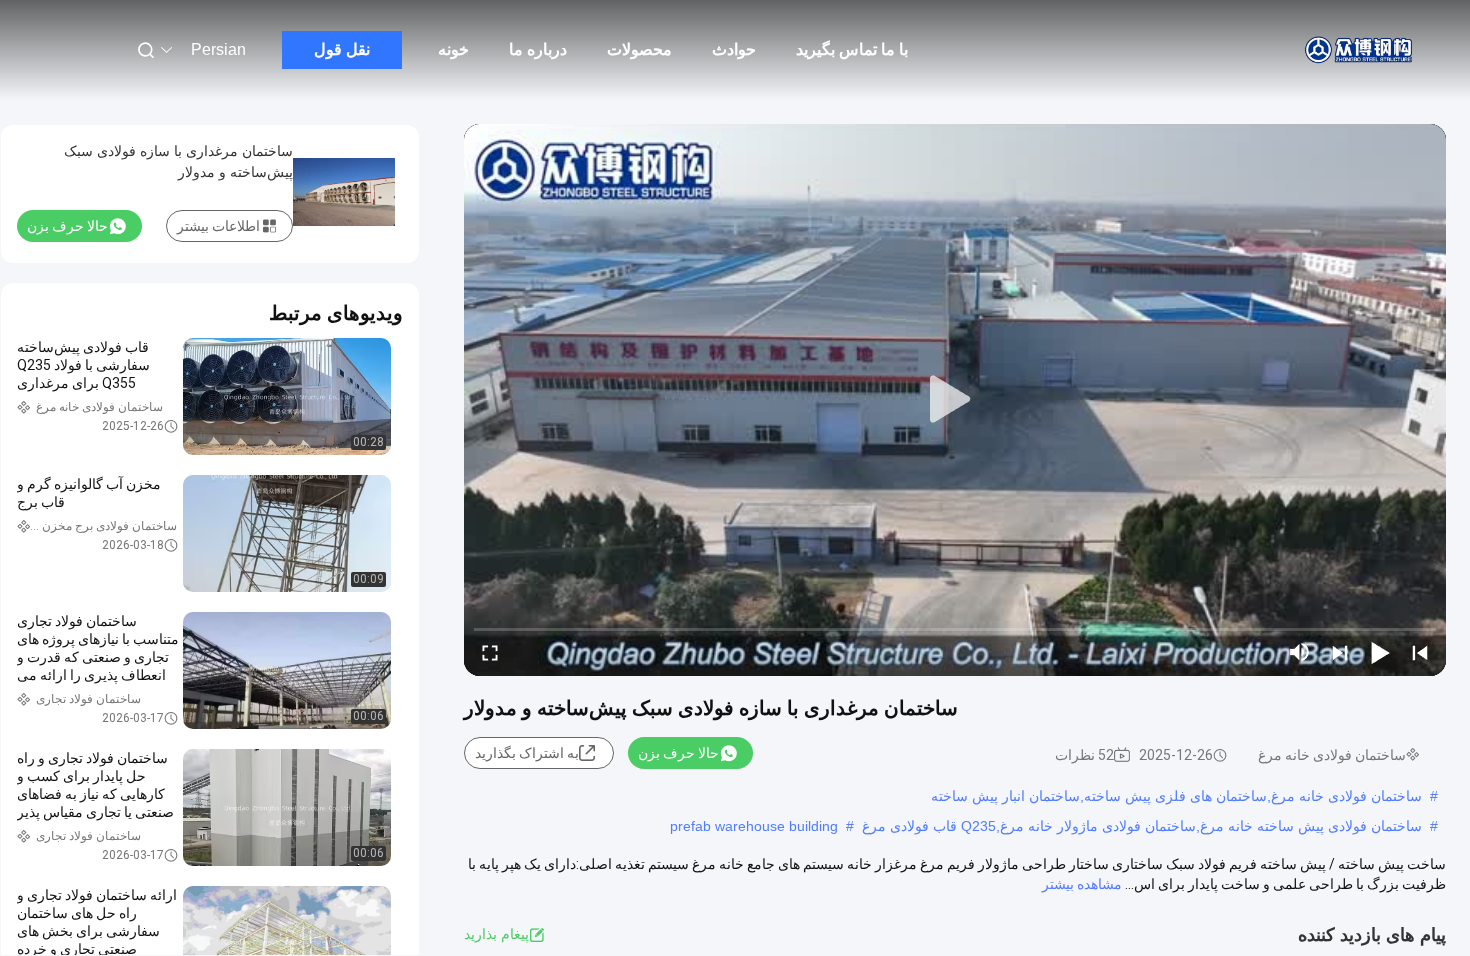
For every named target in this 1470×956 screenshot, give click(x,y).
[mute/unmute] (1300, 652)
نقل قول (342, 49)
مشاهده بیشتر (1082, 884)
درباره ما (538, 49)
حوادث (734, 49)
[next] (1340, 652)
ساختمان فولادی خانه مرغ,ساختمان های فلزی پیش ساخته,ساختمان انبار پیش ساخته (1176, 796)
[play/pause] (1380, 652)
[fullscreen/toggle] (490, 652)
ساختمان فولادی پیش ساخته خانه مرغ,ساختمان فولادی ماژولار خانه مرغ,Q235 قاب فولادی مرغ (1142, 826)
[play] (955, 400)
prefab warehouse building (754, 826)
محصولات (639, 49)
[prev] (1420, 652)
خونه (453, 49)
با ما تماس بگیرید (852, 49)
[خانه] (1360, 50)
